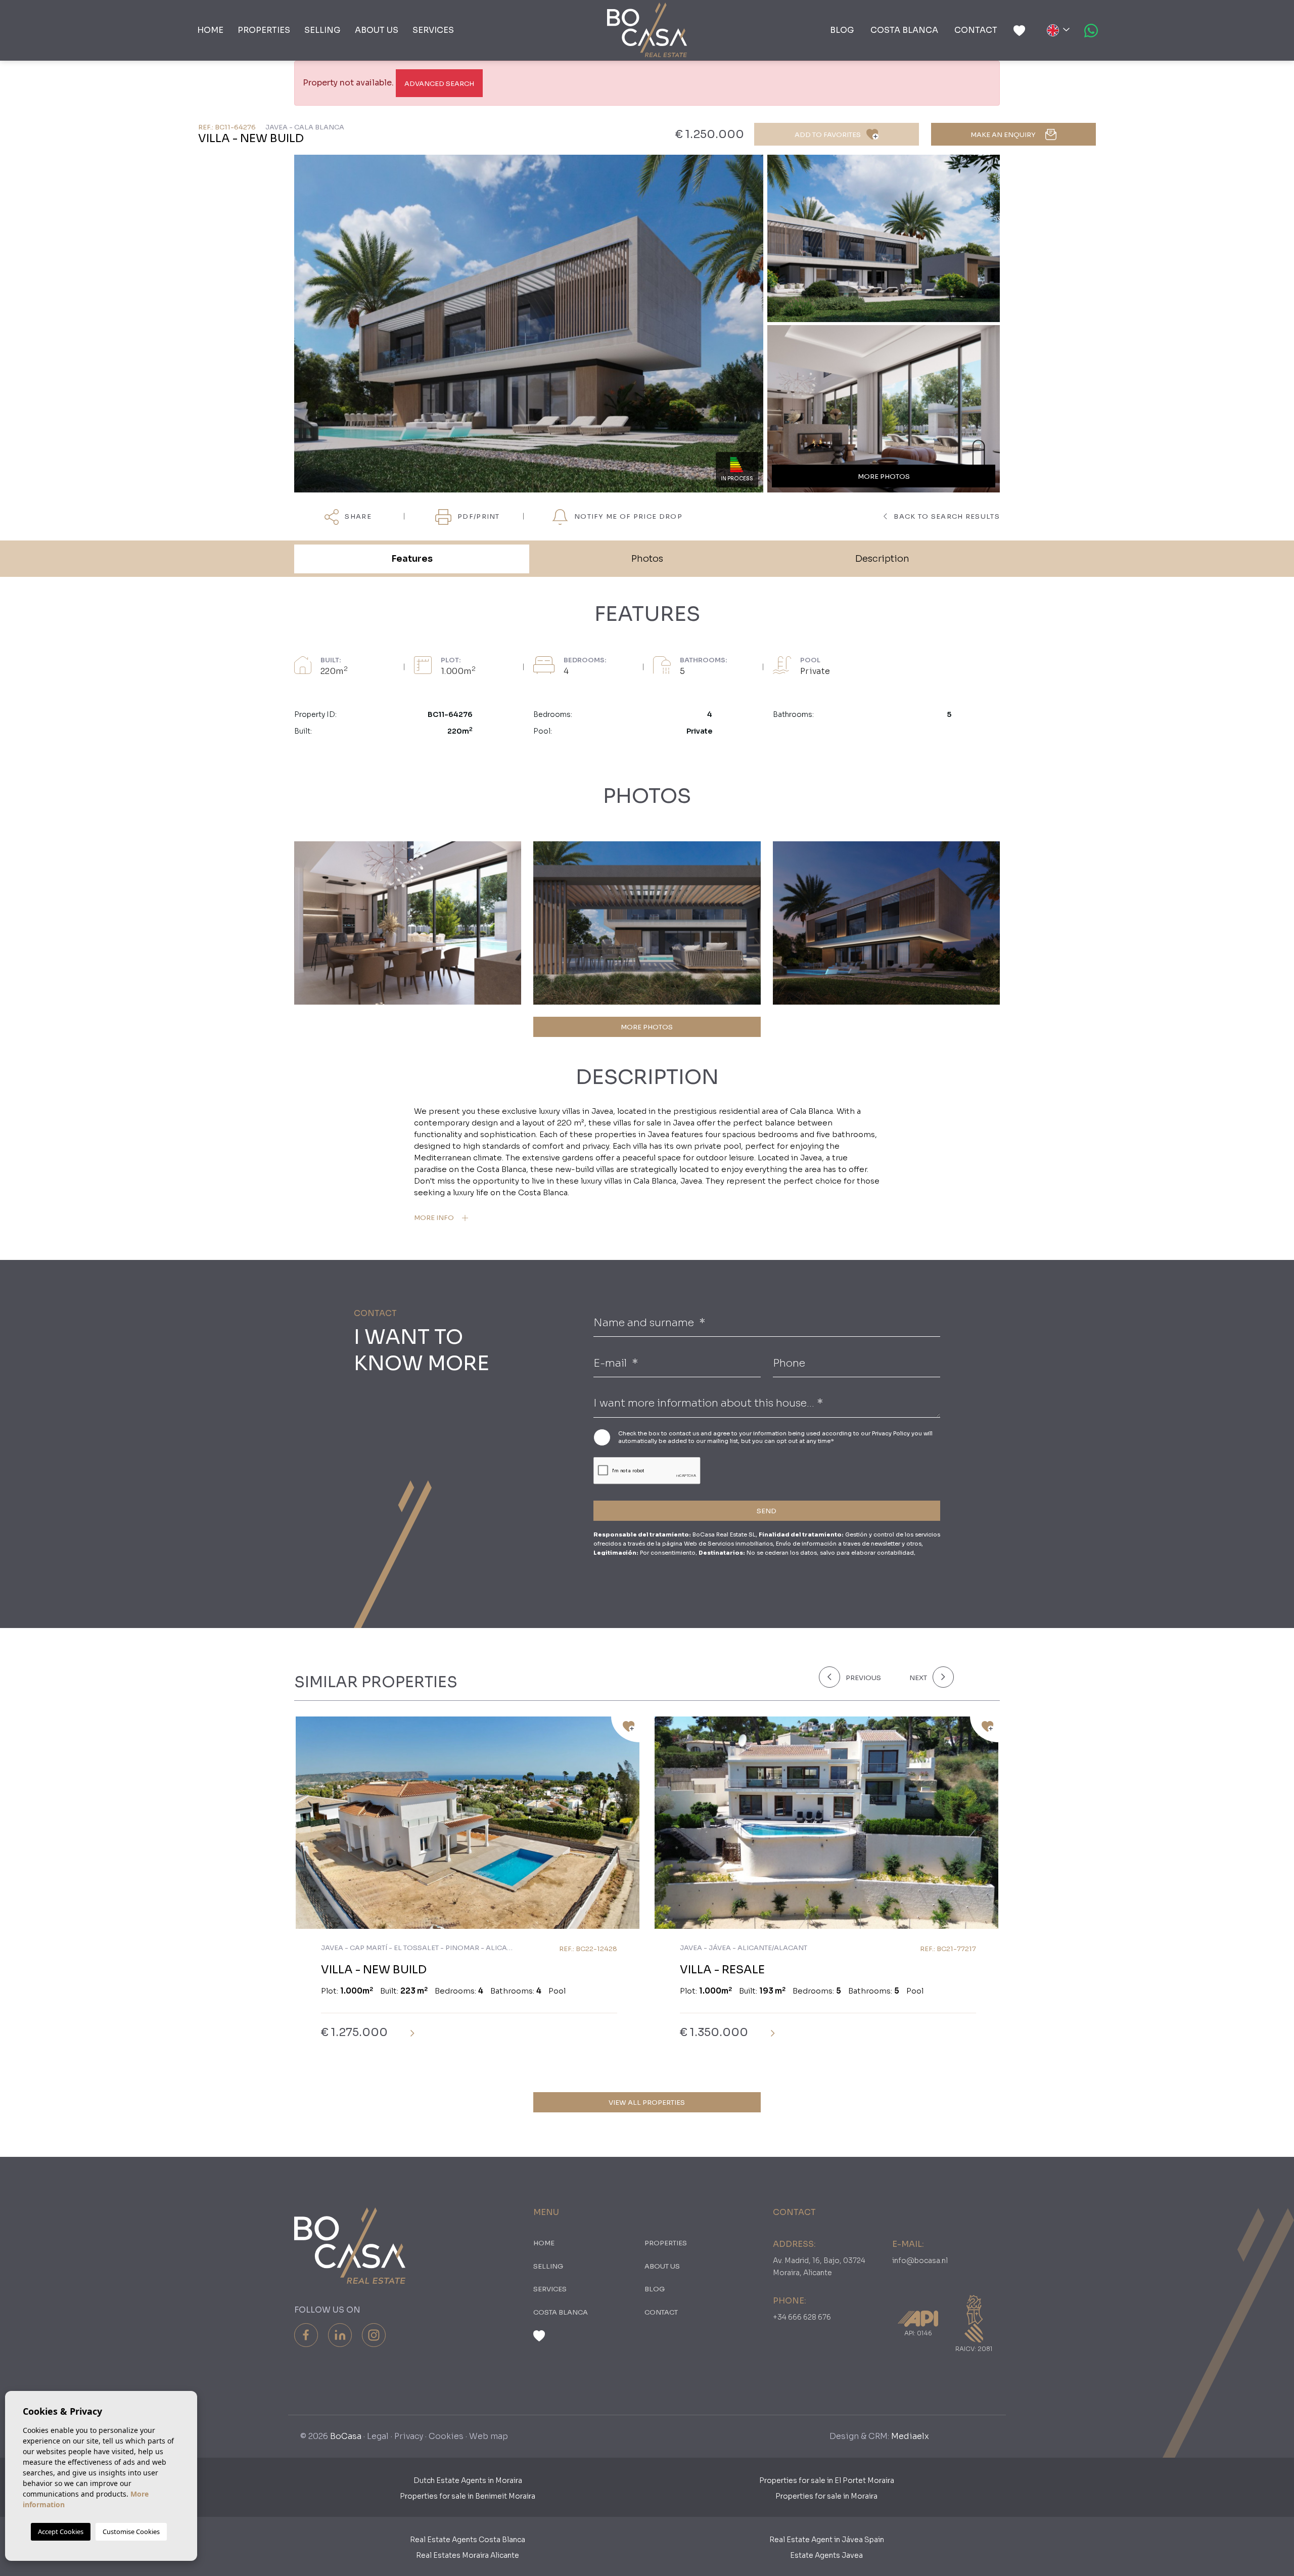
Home (210, 30)
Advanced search (439, 84)
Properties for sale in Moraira (826, 2496)
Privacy (409, 2436)
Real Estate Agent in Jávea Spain (827, 2540)
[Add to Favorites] (625, 1729)
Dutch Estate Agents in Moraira (468, 2480)
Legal (378, 2436)
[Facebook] (306, 2335)
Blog (842, 30)
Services (433, 30)
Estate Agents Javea (826, 2555)
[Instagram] (374, 2335)
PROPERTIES (264, 30)
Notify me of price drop (627, 516)
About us (377, 30)
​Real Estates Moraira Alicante (468, 2555)
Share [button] (357, 516)
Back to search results (946, 516)
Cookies (446, 2436)
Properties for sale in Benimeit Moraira (468, 2496)
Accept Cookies (61, 2532)
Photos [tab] (647, 559)
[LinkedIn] (340, 2335)
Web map (489, 2436)
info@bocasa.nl (920, 2261)
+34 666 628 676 (802, 2317)
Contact (976, 30)
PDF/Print (478, 516)
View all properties (647, 2103)
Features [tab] (412, 559)
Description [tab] (882, 559)
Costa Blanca (904, 30)
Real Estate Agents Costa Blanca (468, 2540)
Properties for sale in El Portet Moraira (827, 2480)
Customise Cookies (131, 2532)
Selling (322, 30)
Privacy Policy (892, 1433)
